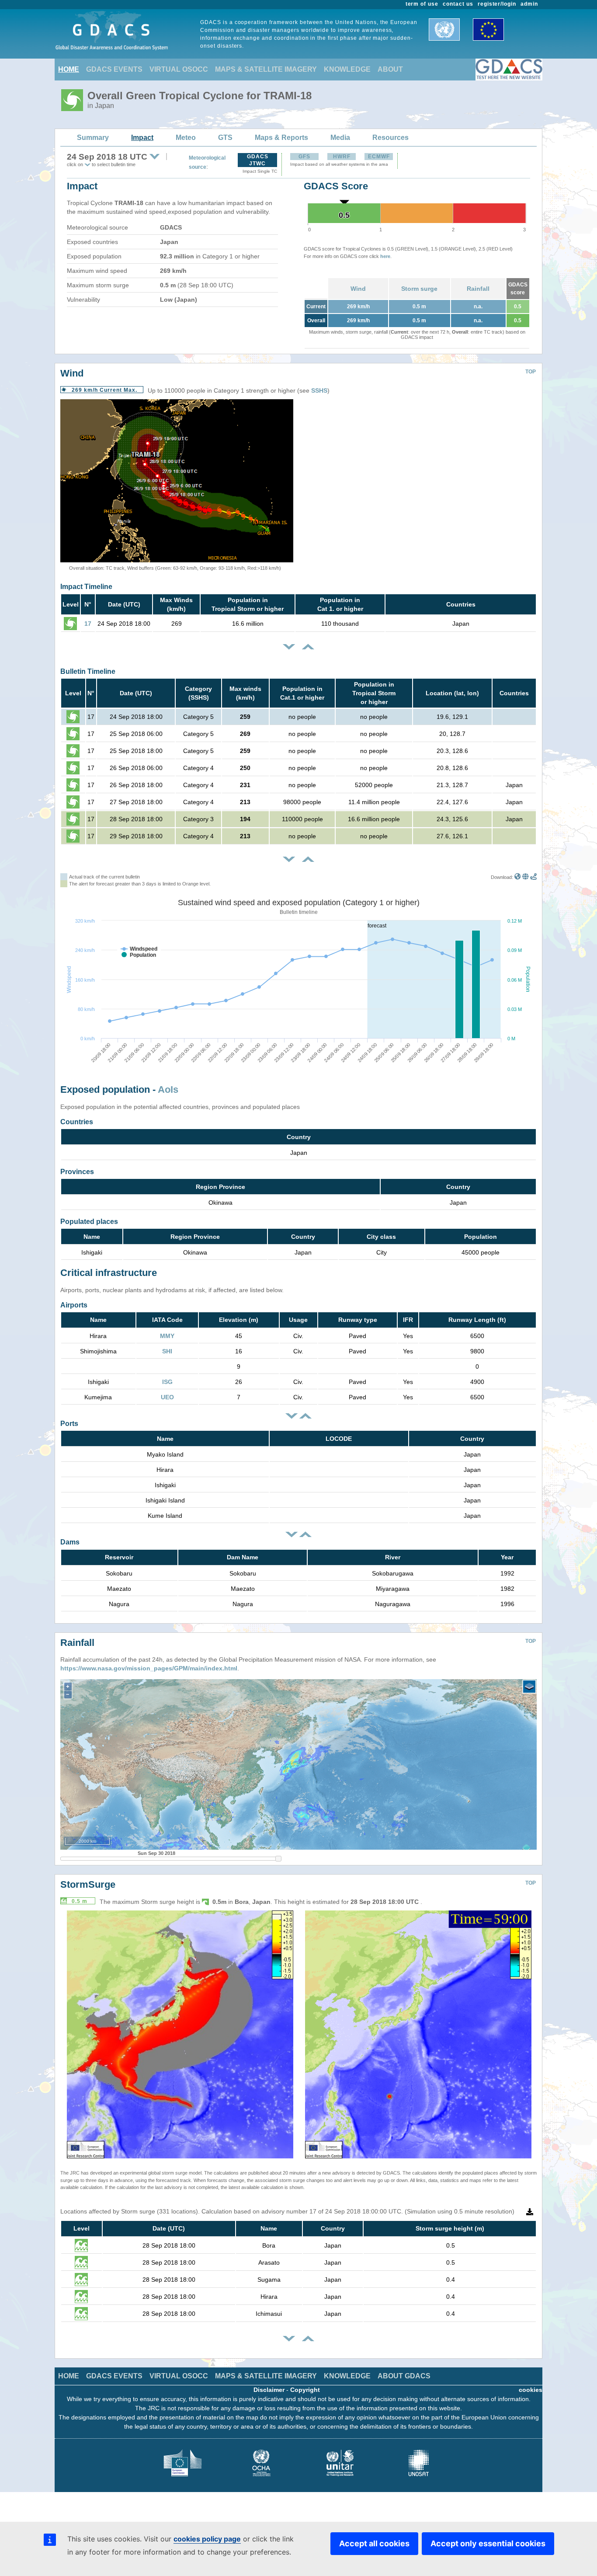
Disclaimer (269, 2390)
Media (340, 138)
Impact (142, 138)
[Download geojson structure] (526, 877)
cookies (531, 2390)
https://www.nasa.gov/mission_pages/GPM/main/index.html (149, 1668)
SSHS (319, 390)
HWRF (342, 157)
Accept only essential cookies (488, 2543)
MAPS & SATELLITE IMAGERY (266, 69)
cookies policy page (207, 2539)
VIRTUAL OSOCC (179, 69)
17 (88, 624)
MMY (167, 1336)
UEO (167, 1397)
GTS (225, 138)
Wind (358, 289)
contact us (458, 4)
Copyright (305, 2390)
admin (529, 4)
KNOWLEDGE (347, 69)
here (385, 256)
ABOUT (390, 69)
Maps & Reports (281, 138)
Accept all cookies (374, 2543)
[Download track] (533, 877)
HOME (69, 69)
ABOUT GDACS (404, 2376)
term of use (422, 4)
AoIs (168, 1089)
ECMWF (379, 157)
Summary (93, 138)
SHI (167, 1351)
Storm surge (419, 289)
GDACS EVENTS (114, 69)
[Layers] (529, 1687)
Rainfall (478, 289)
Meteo (186, 138)
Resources (390, 138)
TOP (531, 372)
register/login (497, 4)
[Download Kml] (518, 877)
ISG (167, 1382)
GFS (304, 157)
